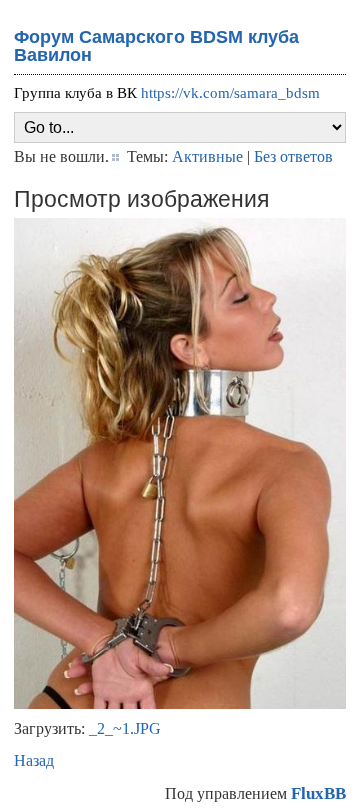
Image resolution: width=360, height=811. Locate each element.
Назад (34, 760)
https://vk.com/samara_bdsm (230, 93)
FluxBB (318, 793)
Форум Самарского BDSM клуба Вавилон (156, 46)
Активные (207, 156)
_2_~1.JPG (125, 728)
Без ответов (293, 156)
